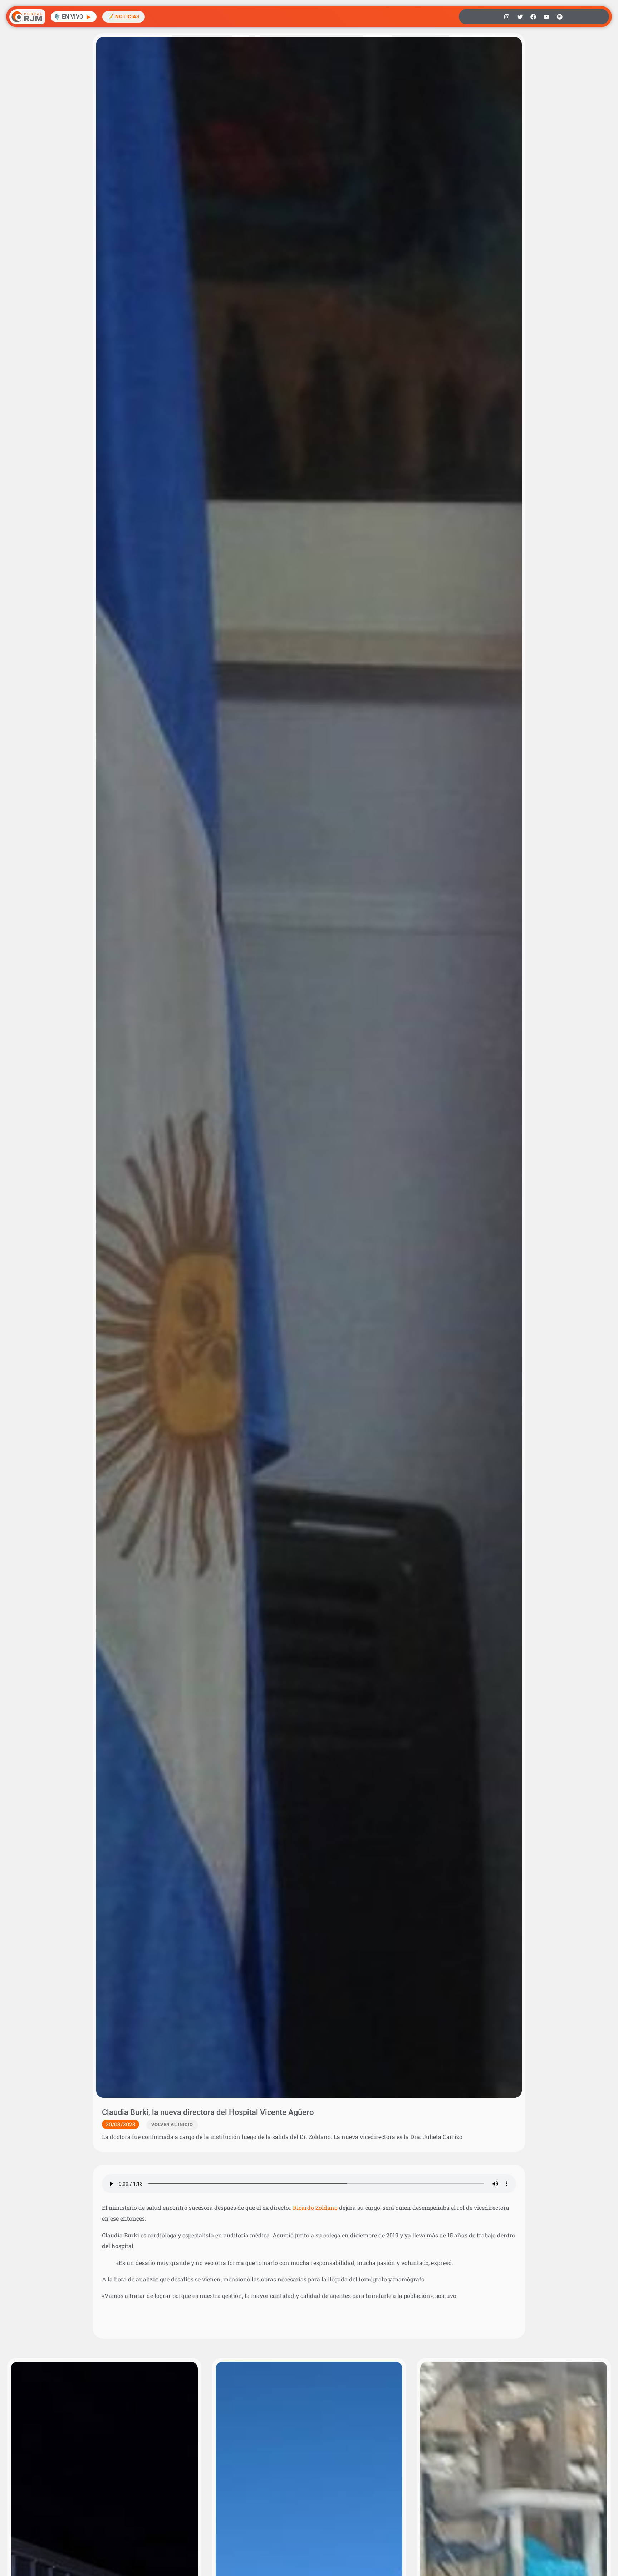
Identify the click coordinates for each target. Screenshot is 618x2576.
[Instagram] (507, 17)
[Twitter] (520, 17)
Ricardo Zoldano (315, 2208)
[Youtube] (546, 17)
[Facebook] (533, 17)
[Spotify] (560, 17)
